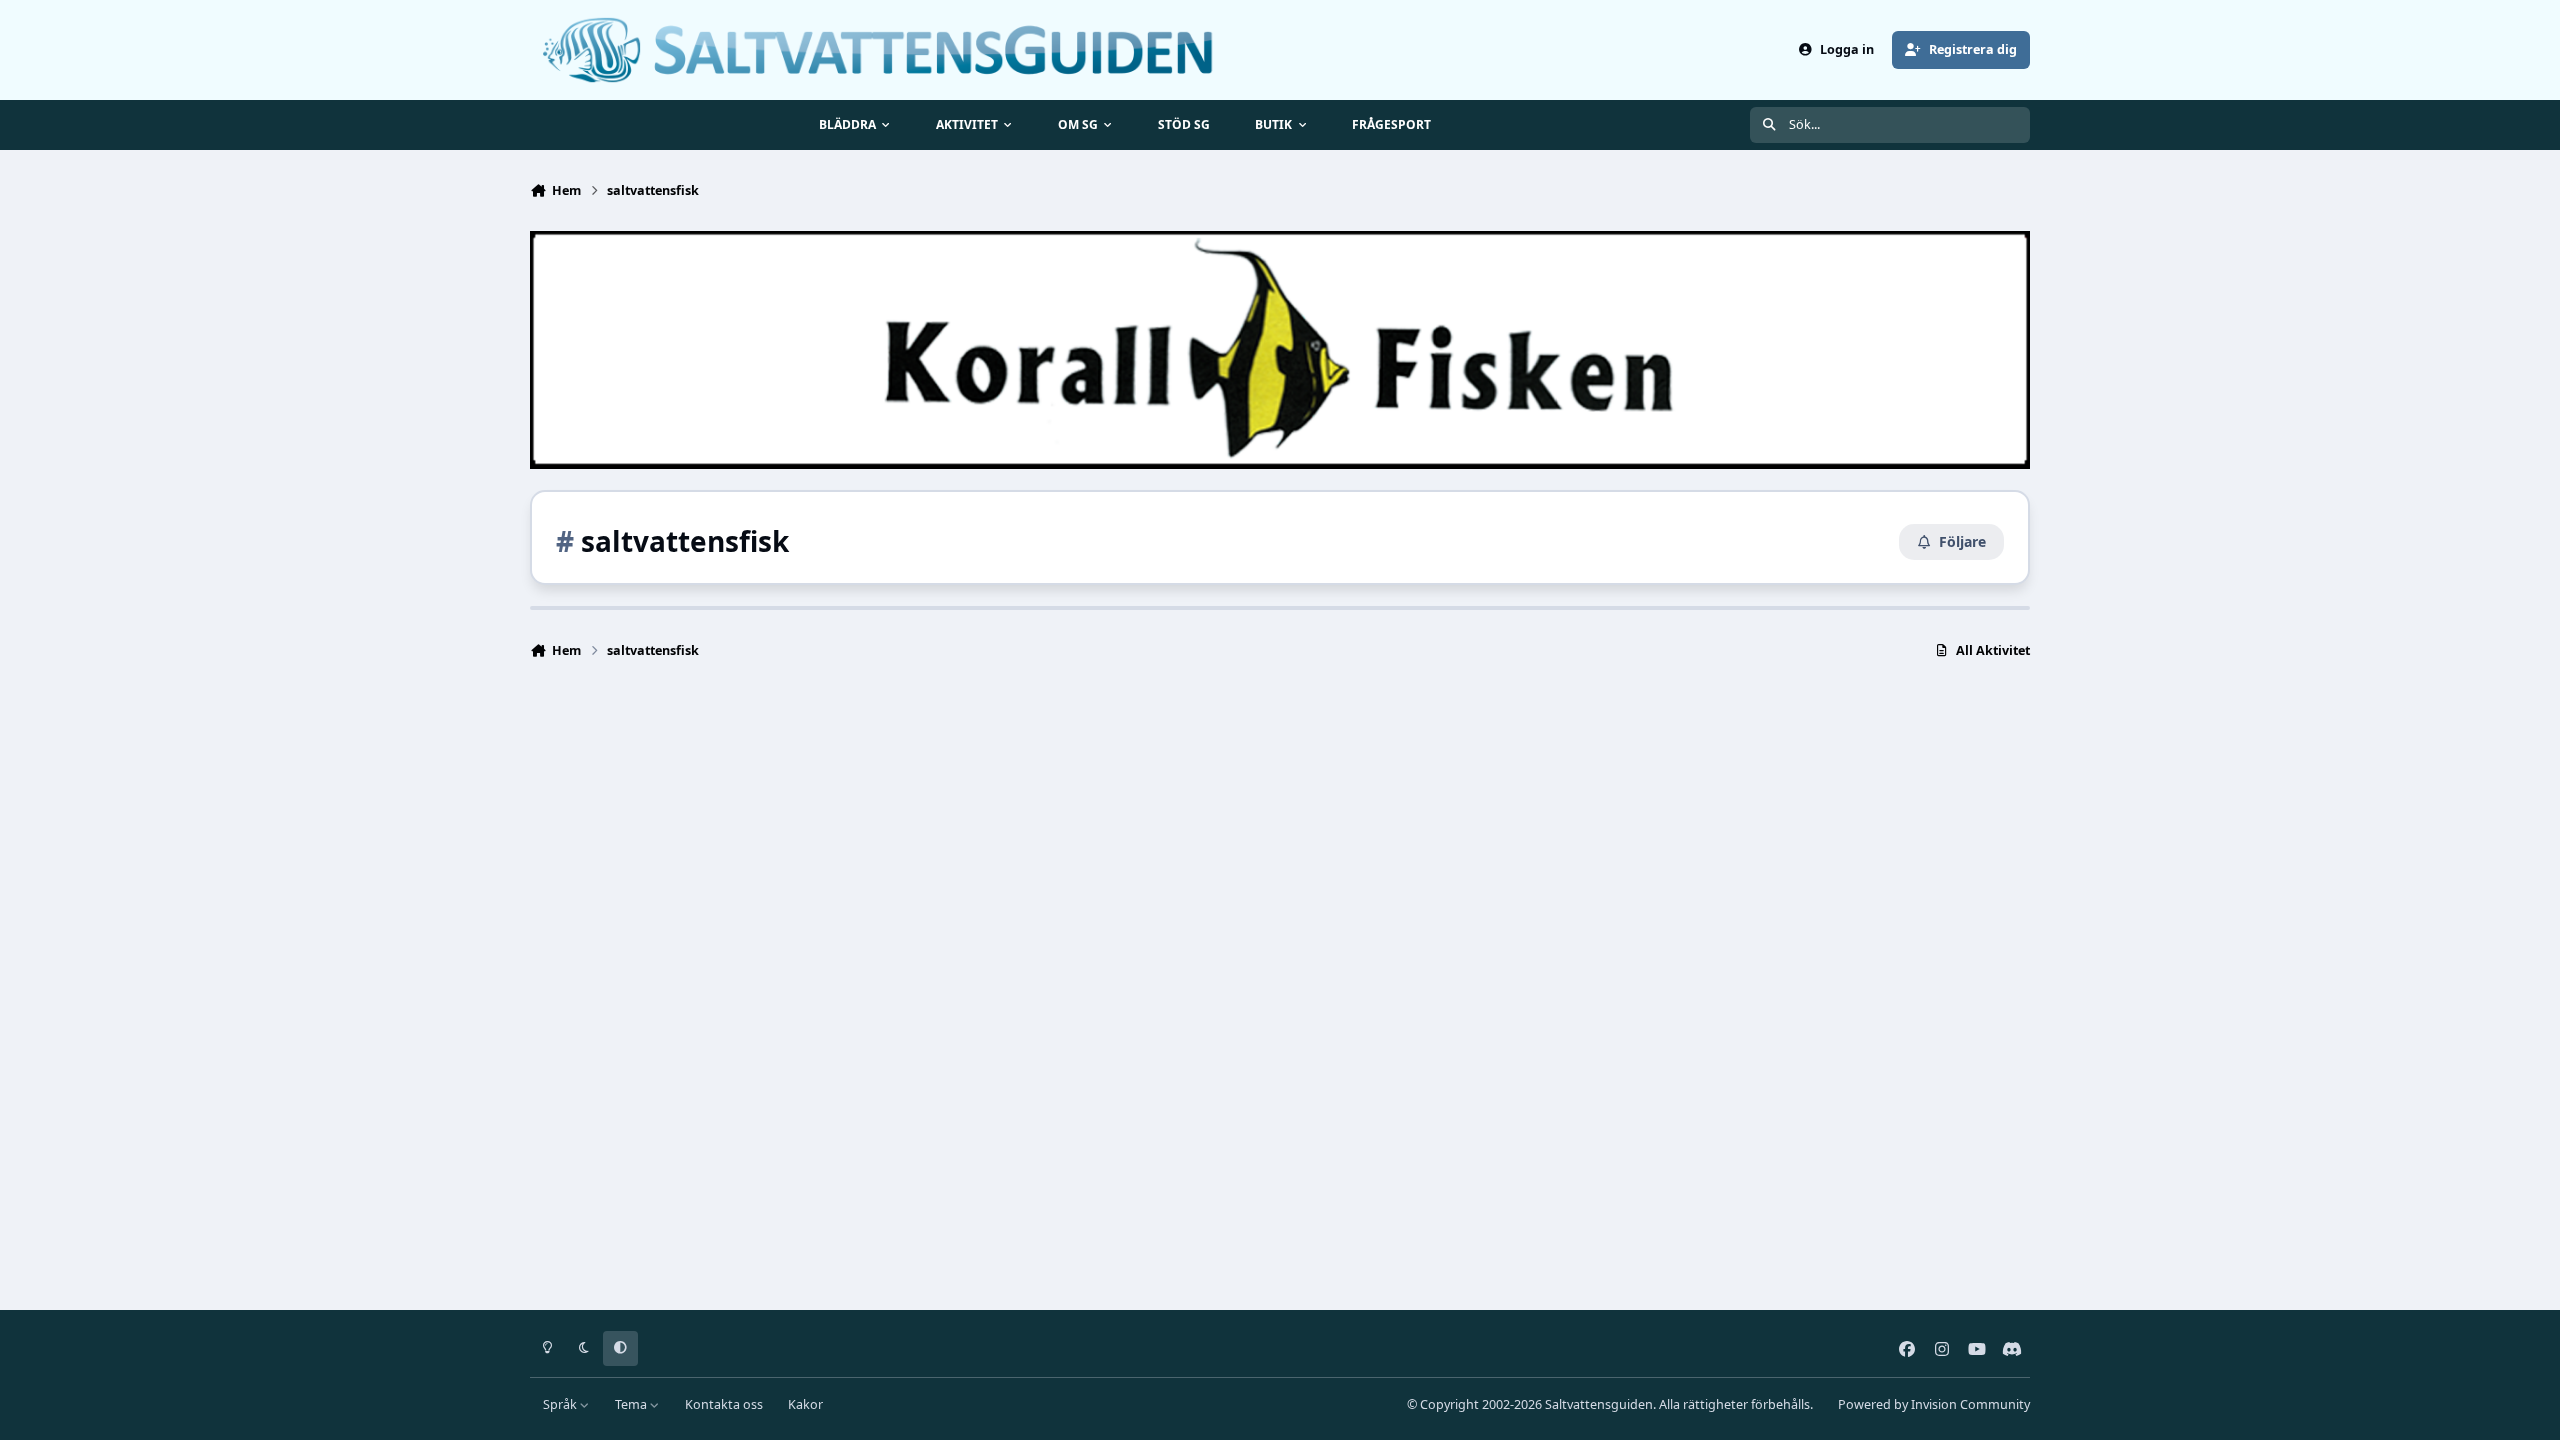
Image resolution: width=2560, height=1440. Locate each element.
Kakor (805, 1404)
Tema (632, 1404)
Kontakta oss (724, 1404)
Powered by (1934, 1404)
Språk (561, 1404)
